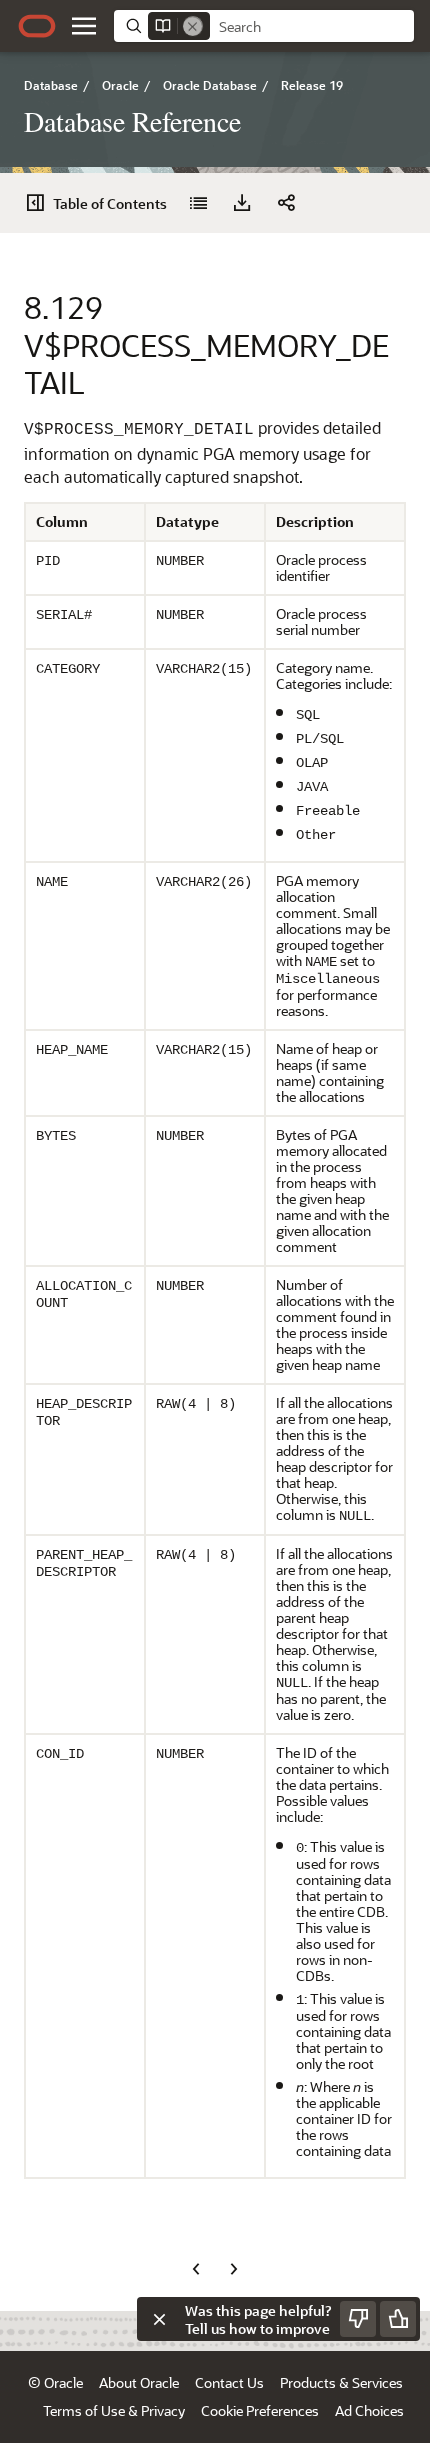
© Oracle (55, 2382)
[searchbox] (312, 27)
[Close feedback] (159, 2319)
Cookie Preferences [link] (260, 2410)
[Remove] (193, 26)
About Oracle (139, 2382)
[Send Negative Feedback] (358, 2319)
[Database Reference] (198, 203)
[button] (84, 26)
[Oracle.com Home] (37, 26)
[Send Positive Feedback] (398, 2319)
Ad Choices (369, 2410)
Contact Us (229, 2382)
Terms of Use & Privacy (114, 2410)
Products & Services (341, 2382)
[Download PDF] (242, 203)
